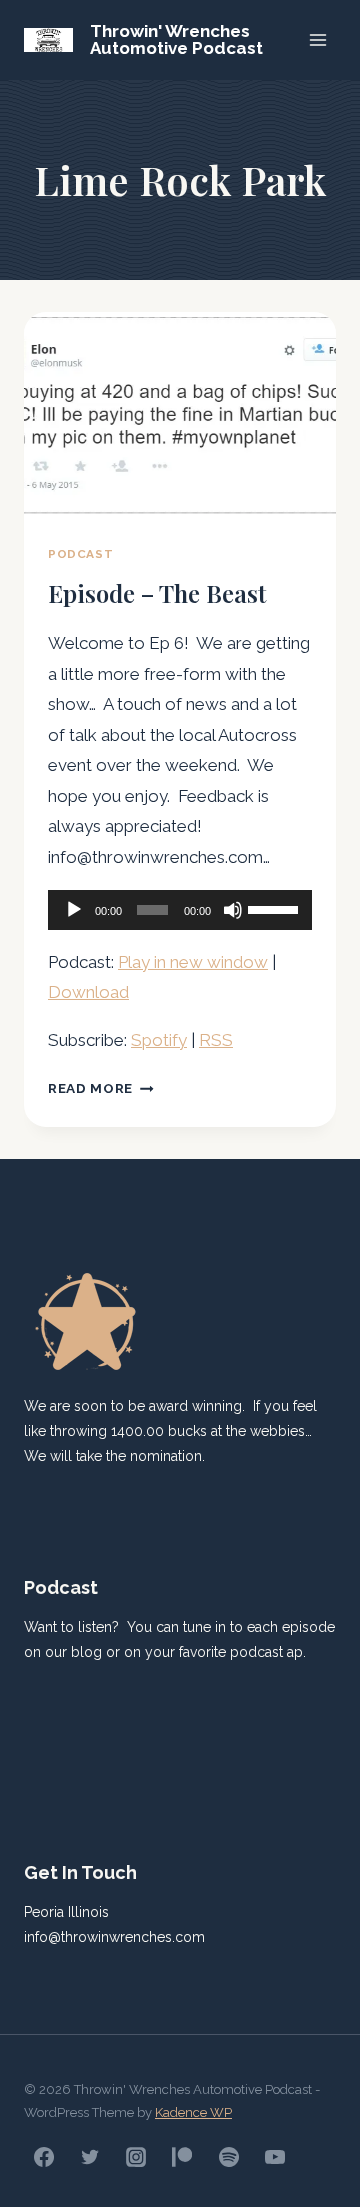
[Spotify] (229, 2157)
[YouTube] (275, 2157)
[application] (180, 910)
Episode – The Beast (157, 593)
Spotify (159, 1040)
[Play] (74, 910)
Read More (101, 1088)
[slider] (275, 908)
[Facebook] (44, 2157)
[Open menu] (317, 39)
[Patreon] (182, 2157)
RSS (216, 1040)
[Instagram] (136, 2157)
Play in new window (193, 962)
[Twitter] (90, 2157)
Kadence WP (193, 2112)
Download (88, 992)
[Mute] (233, 910)
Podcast (80, 554)
